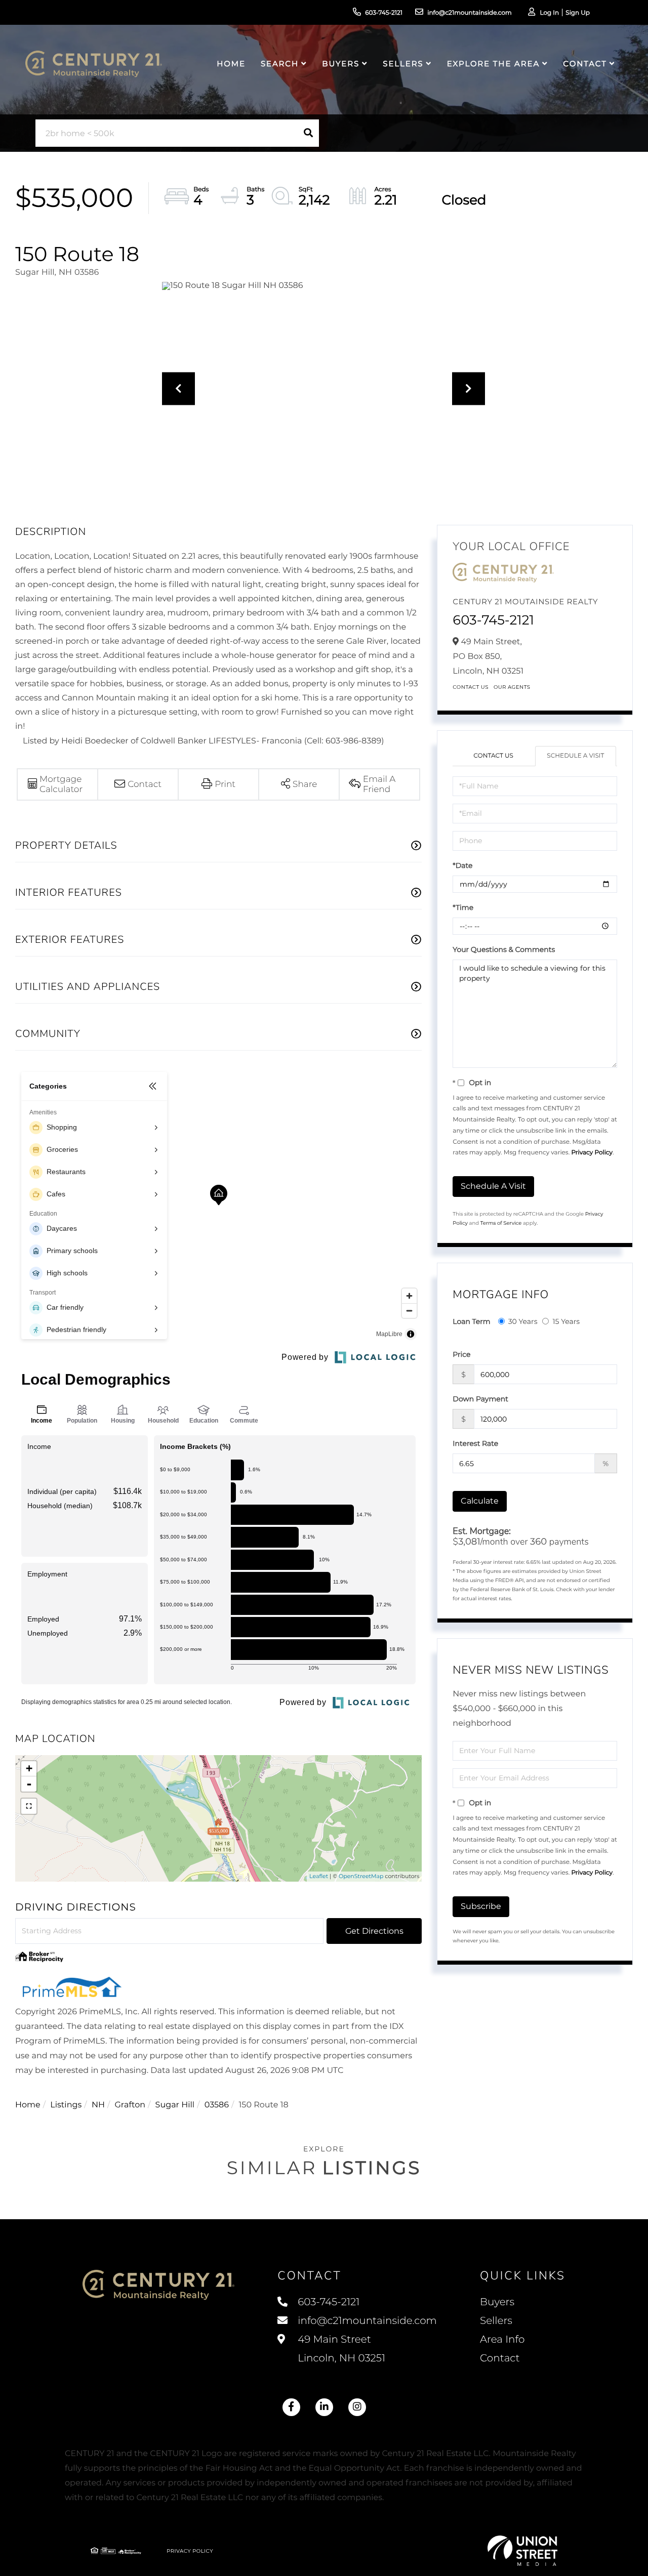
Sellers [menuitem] (403, 64)
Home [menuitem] (231, 64)
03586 (217, 2105)
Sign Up (578, 13)
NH (98, 2105)
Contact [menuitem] (585, 64)
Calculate (480, 1501)
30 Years (523, 1321)
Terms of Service (501, 1223)
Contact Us (471, 687)
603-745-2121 (384, 13)
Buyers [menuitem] (341, 64)
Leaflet (319, 1876)
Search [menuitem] (280, 64)
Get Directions (374, 1931)
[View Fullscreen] (29, 1806)
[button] (308, 133)
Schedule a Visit (575, 756)
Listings (66, 2105)
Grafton (130, 2105)
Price (461, 1354)
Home (28, 2105)
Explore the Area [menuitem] (493, 64)
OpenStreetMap (361, 1876)
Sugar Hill (175, 2105)
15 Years (566, 1321)
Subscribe (481, 1906)
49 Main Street (340, 2349)
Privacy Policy (592, 1153)
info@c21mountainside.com (470, 13)
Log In (549, 13)
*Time (463, 907)
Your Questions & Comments (504, 949)
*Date (462, 865)
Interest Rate (475, 1443)
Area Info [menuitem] (502, 2340)
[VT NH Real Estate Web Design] (522, 2551)
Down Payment (480, 1399)
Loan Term (471, 1321)
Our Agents (512, 687)
